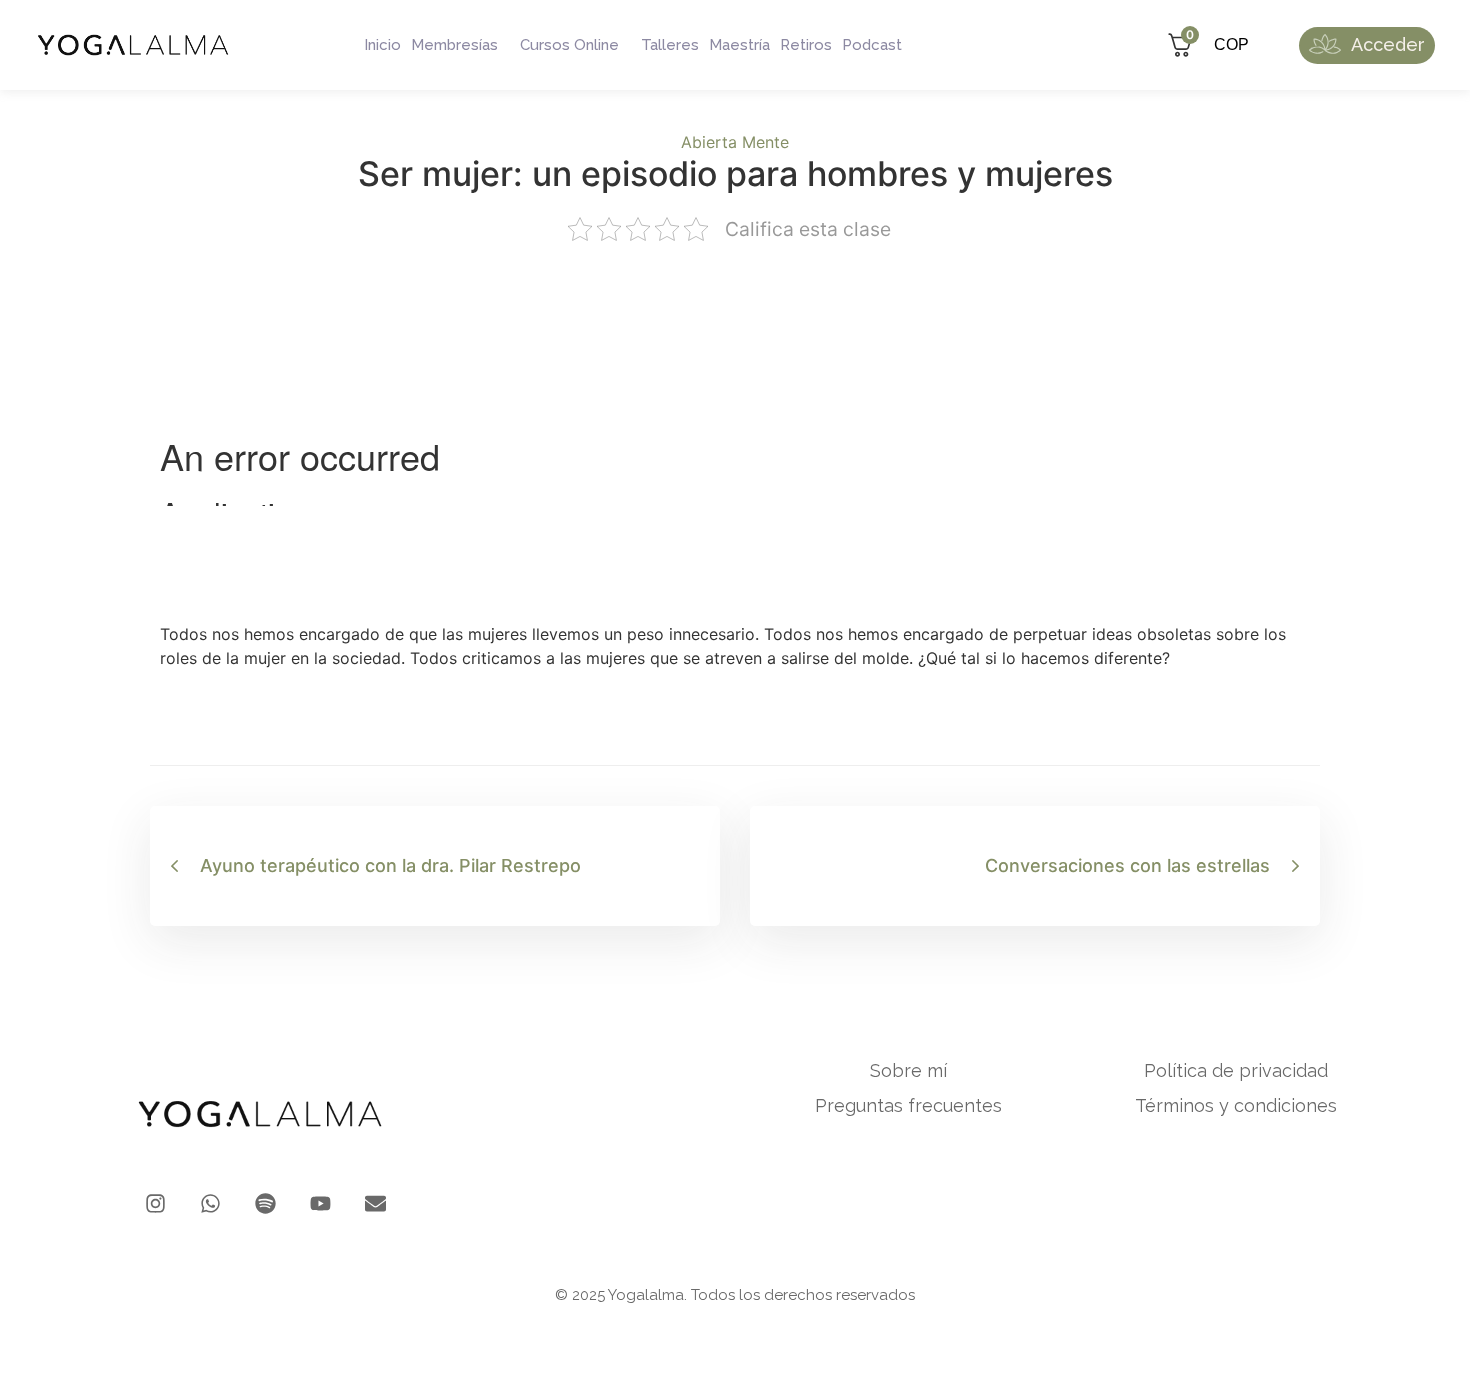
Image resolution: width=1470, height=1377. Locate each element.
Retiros (806, 45)
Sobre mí (908, 1071)
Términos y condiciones (1236, 1106)
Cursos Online (569, 45)
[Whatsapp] (210, 1203)
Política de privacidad (1236, 1071)
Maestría (739, 45)
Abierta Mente (735, 142)
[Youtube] (320, 1203)
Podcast (872, 45)
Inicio (382, 45)
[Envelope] (375, 1203)
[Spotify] (265, 1203)
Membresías (454, 45)
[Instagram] (155, 1203)
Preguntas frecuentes (908, 1106)
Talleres (670, 45)
